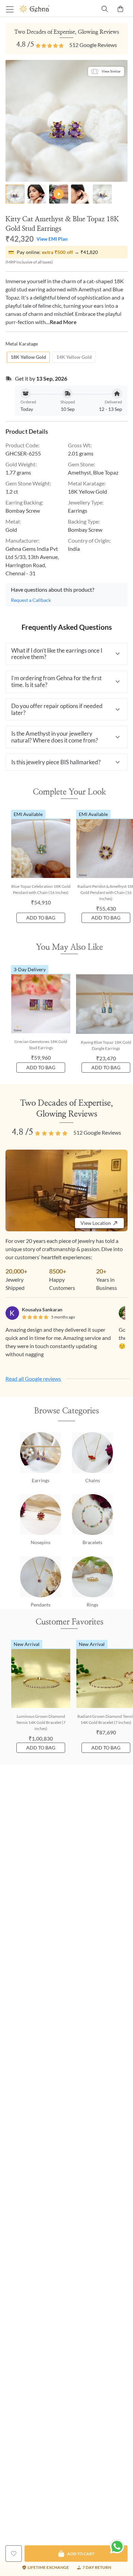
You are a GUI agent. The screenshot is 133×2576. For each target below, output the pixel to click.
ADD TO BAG (41, 918)
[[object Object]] (14, 2554)
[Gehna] (43, 9)
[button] (66, 654)
